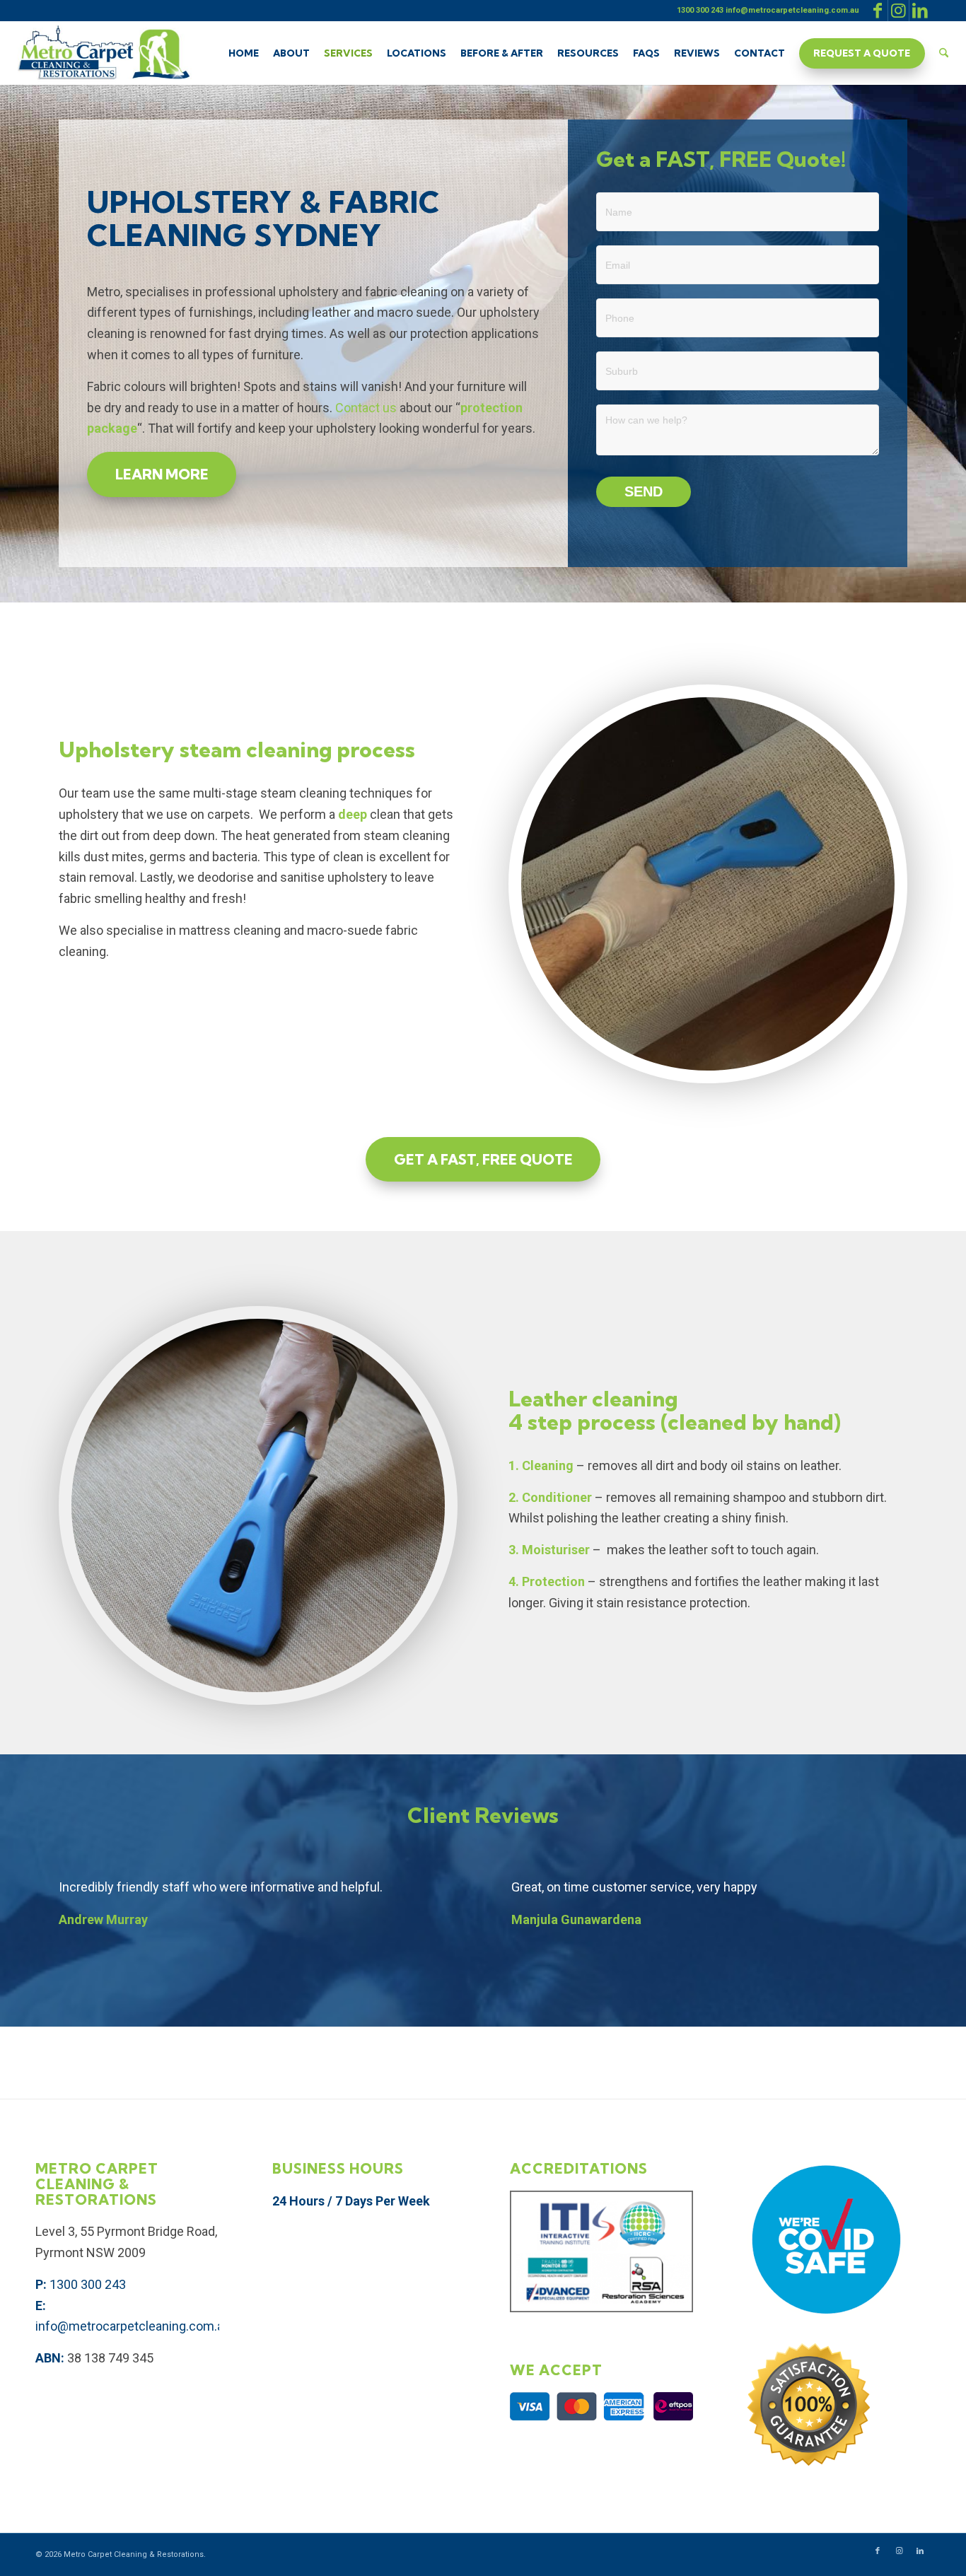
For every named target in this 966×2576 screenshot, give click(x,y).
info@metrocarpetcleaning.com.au (133, 2326)
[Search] (944, 53)
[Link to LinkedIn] (920, 11)
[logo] (104, 53)
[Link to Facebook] (877, 11)
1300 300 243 (88, 2284)
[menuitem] (244, 53)
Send (644, 491)
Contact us (366, 408)
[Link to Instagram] (898, 11)
